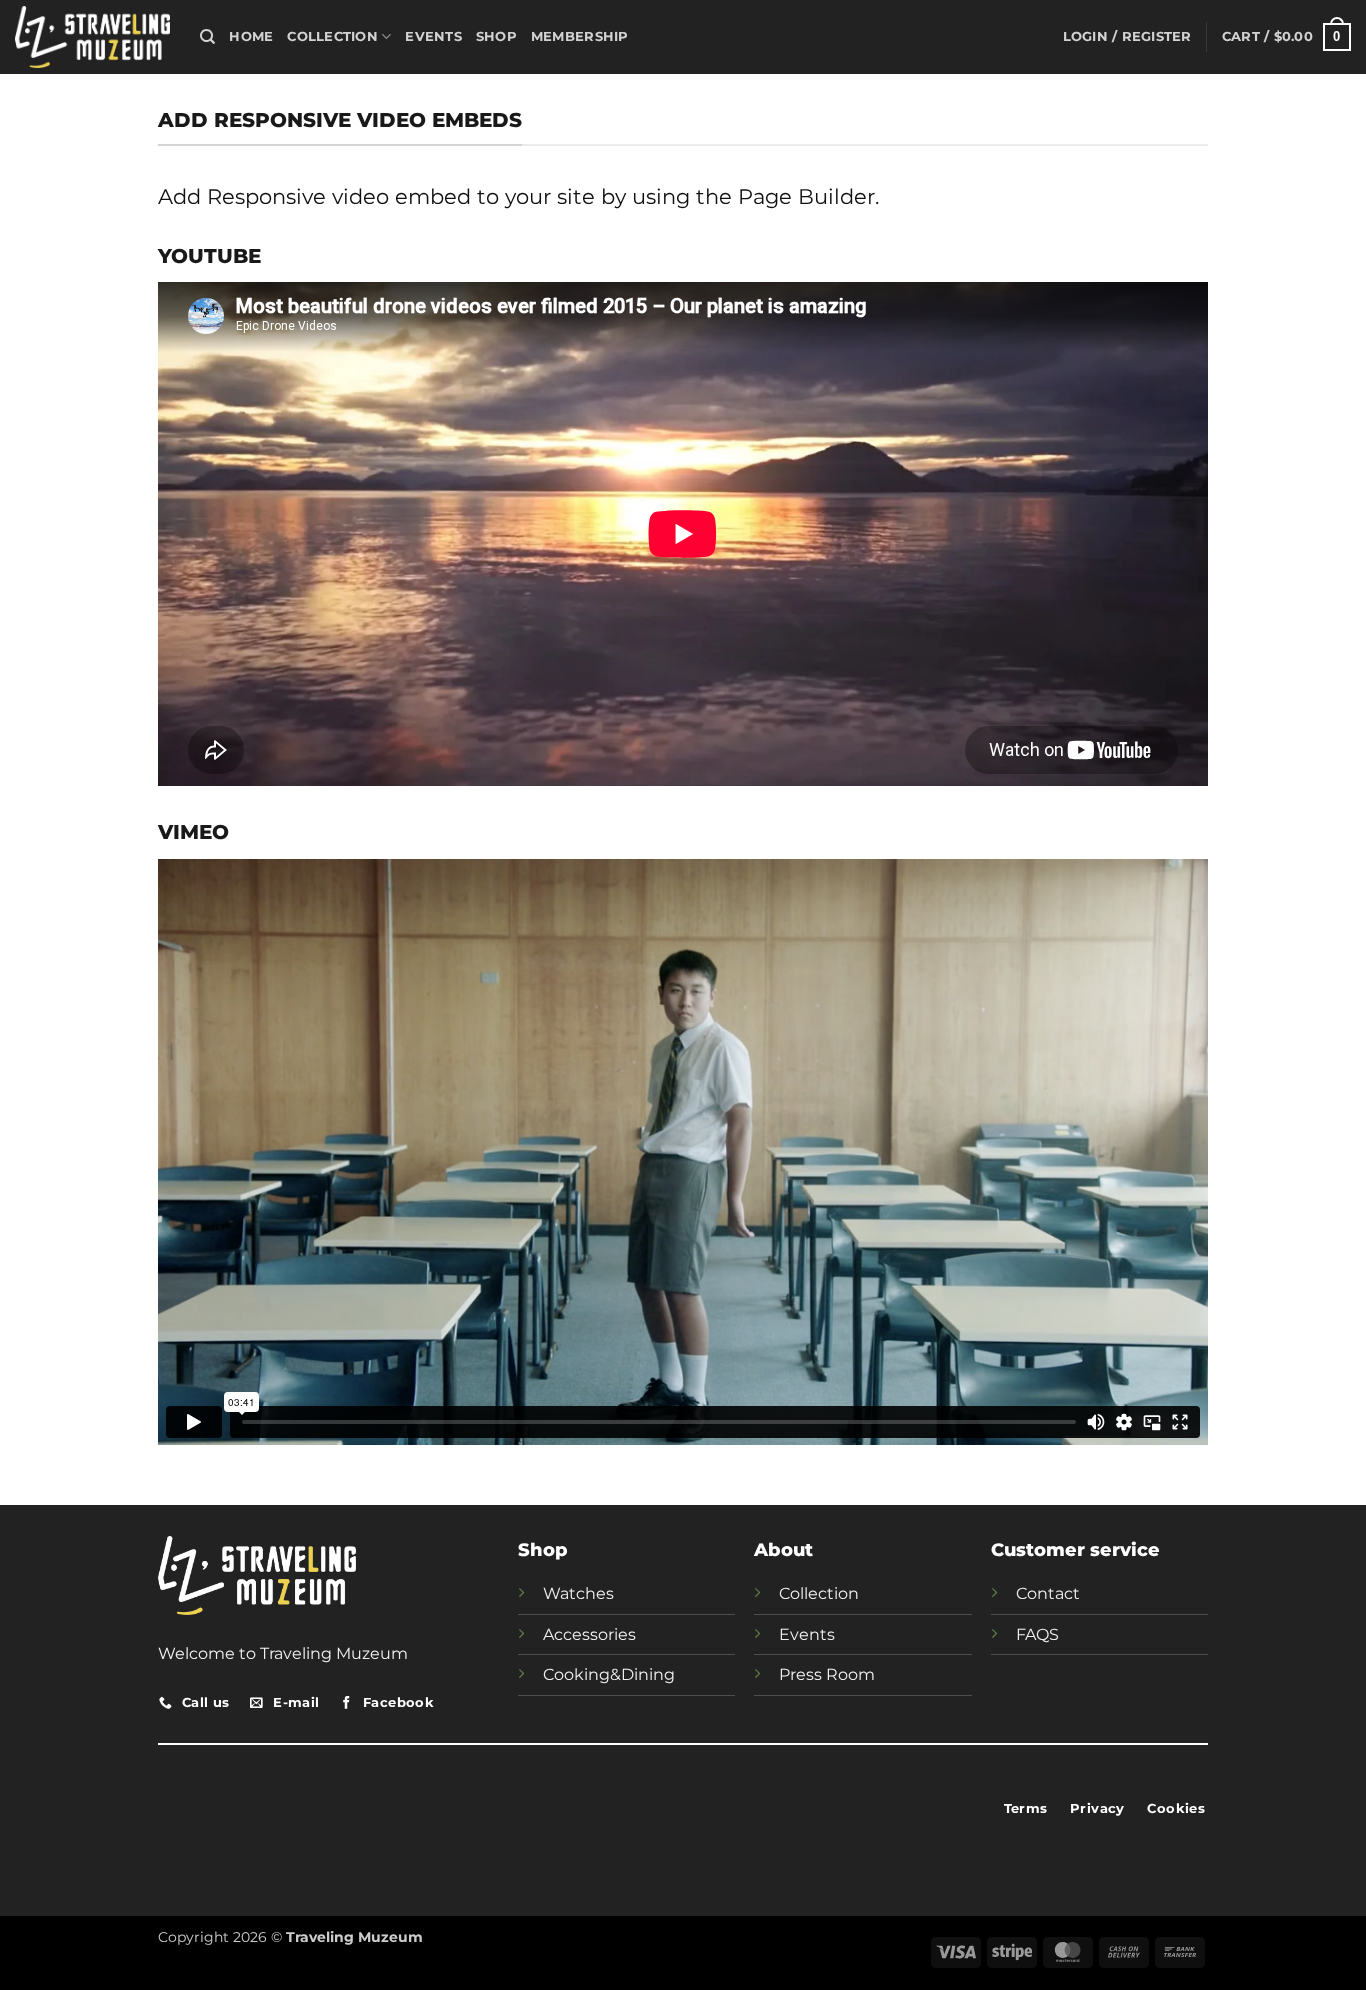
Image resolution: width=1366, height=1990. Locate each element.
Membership (580, 36)
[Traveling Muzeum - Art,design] (92, 36)
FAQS (1037, 1634)
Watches (578, 1593)
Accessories (589, 1634)
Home (251, 36)
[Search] (207, 37)
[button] (1127, 37)
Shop (496, 36)
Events (433, 36)
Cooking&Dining (609, 1674)
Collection (332, 36)
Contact (1048, 1593)
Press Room (827, 1674)
